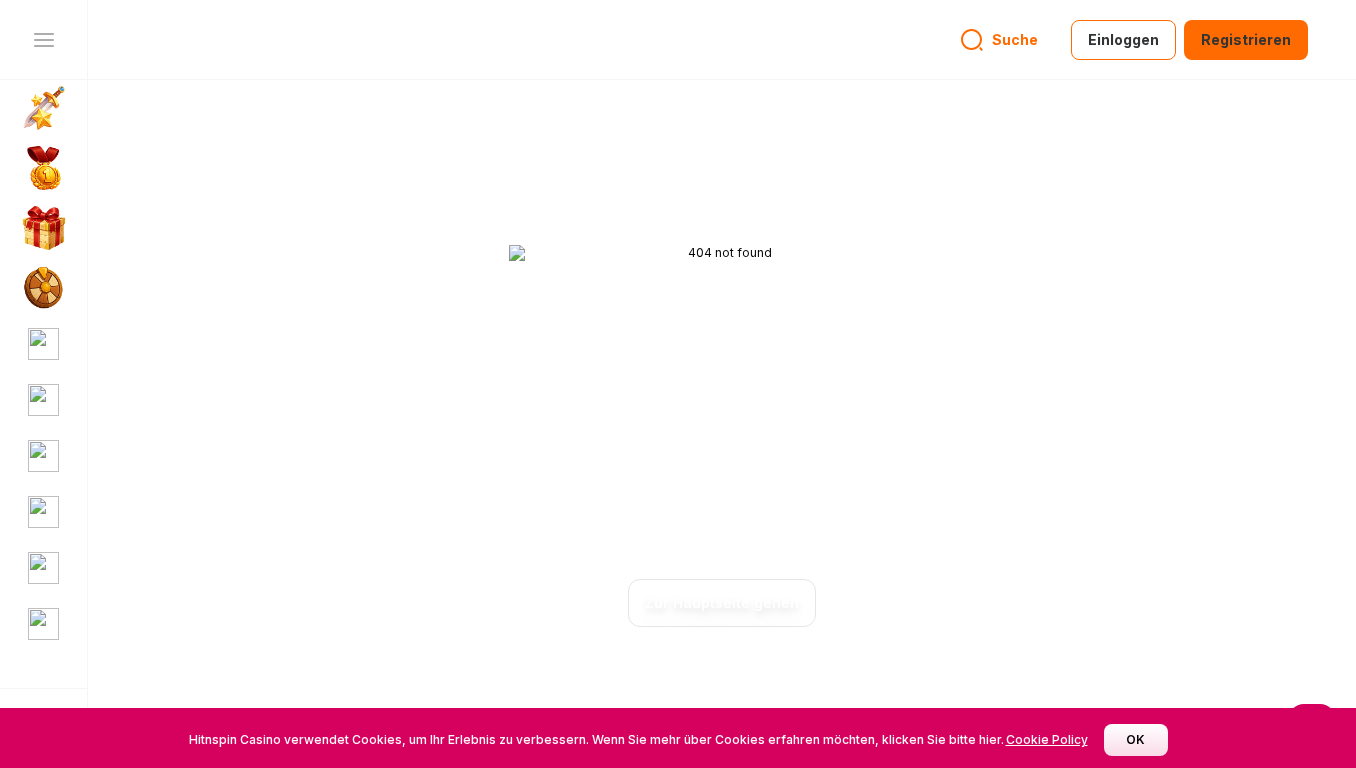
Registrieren (1246, 39)
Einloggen (1123, 39)
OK (1135, 739)
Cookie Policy (1047, 739)
